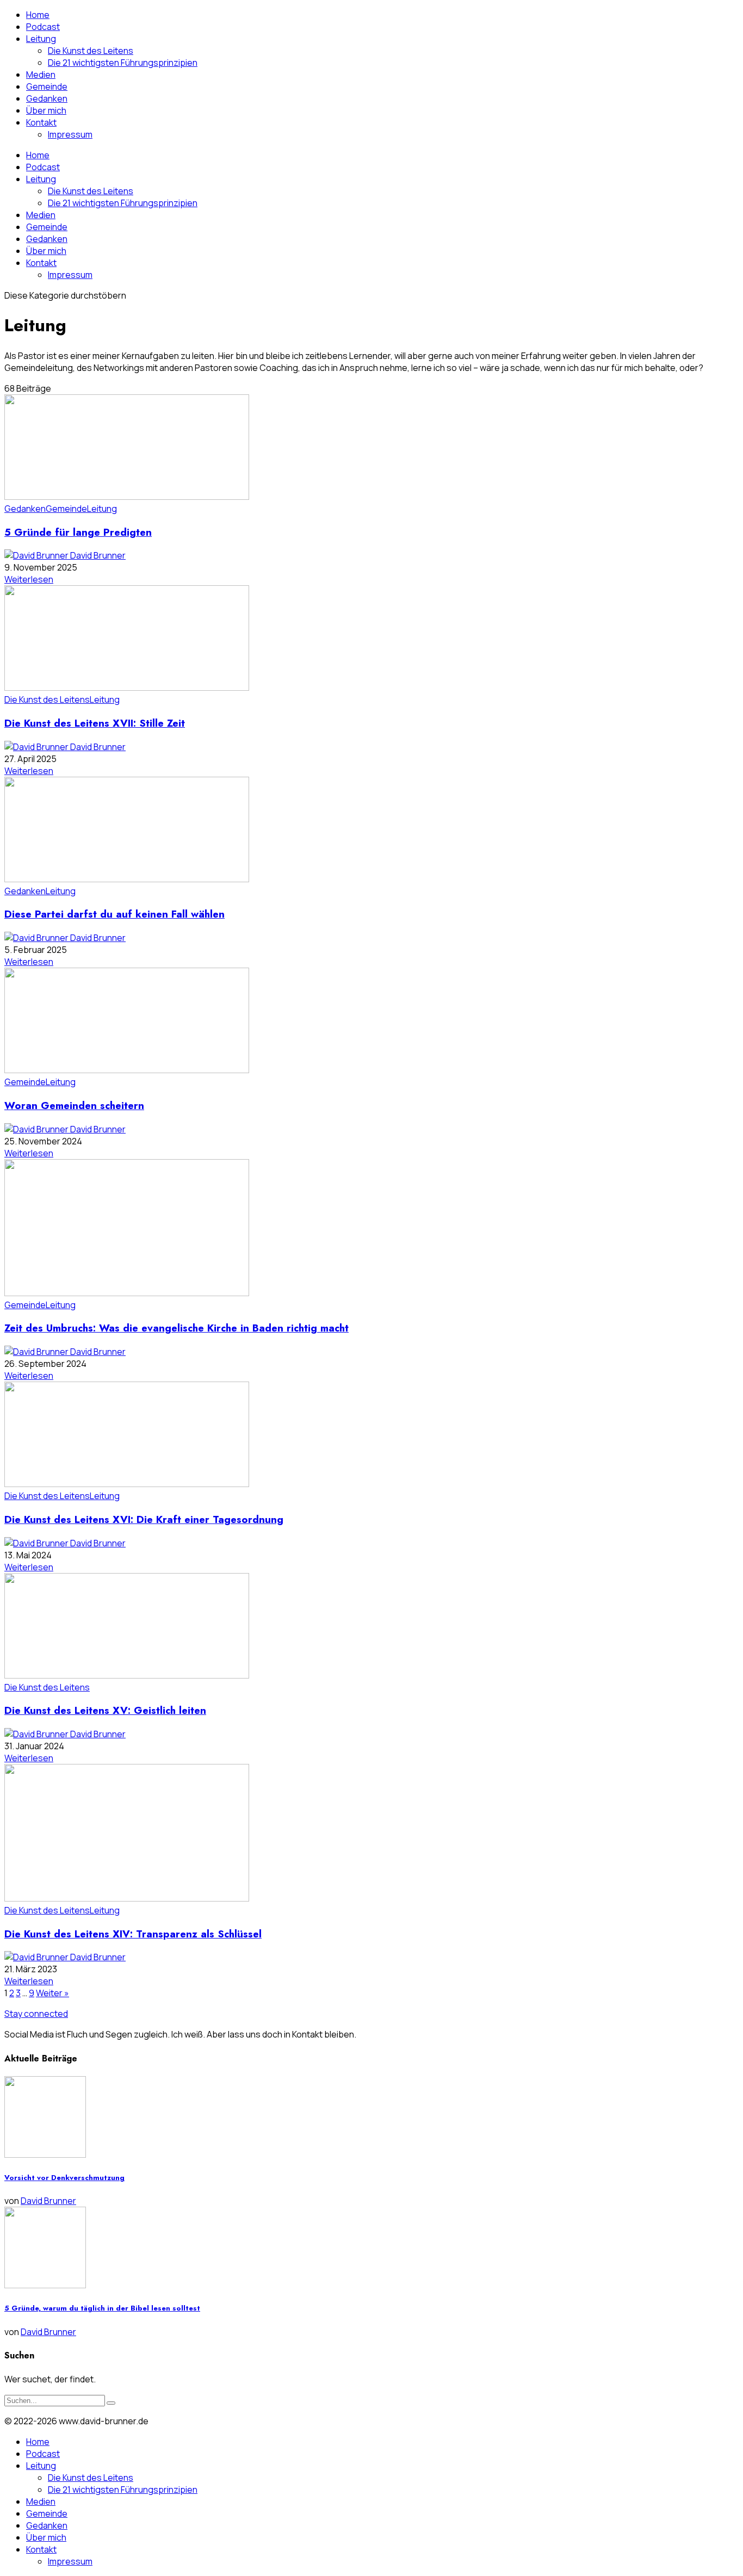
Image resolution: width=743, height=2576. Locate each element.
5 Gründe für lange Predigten (78, 532)
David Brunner (98, 555)
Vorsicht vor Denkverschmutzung (64, 2178)
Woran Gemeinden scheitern (74, 1106)
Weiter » (52, 1993)
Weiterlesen (29, 579)
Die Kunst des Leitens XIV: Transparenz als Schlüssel (133, 1934)
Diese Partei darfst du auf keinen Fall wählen (114, 914)
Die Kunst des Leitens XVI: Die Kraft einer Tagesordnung (144, 1519)
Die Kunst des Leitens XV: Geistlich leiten (105, 1710)
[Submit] (111, 2403)
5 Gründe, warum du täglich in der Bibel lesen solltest (102, 2308)
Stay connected (36, 2014)
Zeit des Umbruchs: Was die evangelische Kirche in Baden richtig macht (177, 1328)
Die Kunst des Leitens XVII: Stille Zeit (95, 723)
